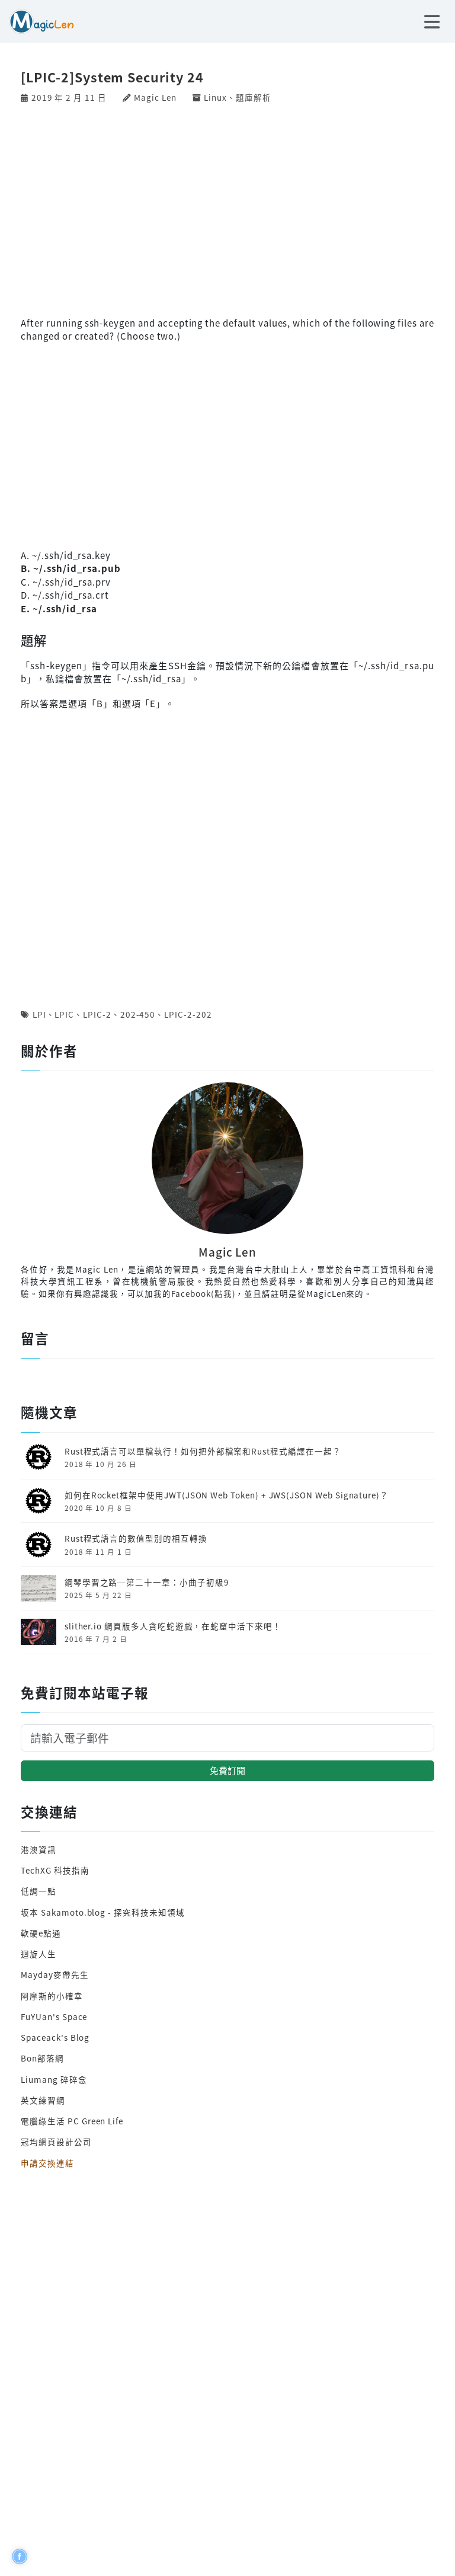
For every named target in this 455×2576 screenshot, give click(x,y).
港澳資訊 (39, 1849)
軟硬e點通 (41, 1933)
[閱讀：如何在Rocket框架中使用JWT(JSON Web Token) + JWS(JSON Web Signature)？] (39, 1500)
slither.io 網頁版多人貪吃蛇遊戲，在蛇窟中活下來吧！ (173, 1626)
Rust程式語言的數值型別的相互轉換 (136, 1538)
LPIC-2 (97, 1014)
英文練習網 (43, 2100)
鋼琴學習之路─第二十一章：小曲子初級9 (147, 1582)
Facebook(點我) (203, 1293)
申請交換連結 (47, 2163)
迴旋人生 (39, 1954)
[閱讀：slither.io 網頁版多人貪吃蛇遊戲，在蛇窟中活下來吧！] (39, 1631)
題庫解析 (254, 97)
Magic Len (155, 97)
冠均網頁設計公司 (56, 2142)
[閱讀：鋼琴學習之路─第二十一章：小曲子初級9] (39, 1587)
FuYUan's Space (54, 2016)
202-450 (138, 1014)
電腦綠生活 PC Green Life (72, 2121)
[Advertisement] (227, 209)
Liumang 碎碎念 (54, 2079)
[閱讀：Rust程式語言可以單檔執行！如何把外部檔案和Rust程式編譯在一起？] (39, 1456)
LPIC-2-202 (188, 1014)
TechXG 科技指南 (55, 1870)
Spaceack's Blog (55, 2037)
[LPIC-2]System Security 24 (112, 77)
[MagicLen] (37, 20)
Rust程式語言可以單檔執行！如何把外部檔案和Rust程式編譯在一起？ (203, 1451)
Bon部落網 (42, 2058)
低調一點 (39, 1891)
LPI (39, 1014)
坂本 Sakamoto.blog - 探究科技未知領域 (102, 1912)
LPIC (64, 1014)
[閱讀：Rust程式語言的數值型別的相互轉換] (39, 1543)
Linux (215, 97)
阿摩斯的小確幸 (52, 1996)
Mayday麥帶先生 (55, 1974)
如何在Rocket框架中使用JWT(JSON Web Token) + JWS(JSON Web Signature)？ (227, 1495)
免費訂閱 (227, 1770)
